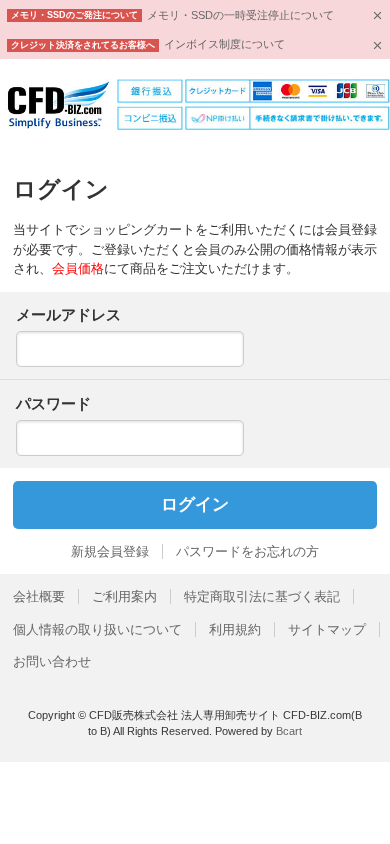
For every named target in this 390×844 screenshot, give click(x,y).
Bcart (289, 731)
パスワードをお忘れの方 (247, 551)
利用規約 (235, 629)
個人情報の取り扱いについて (97, 629)
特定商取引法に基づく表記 (262, 596)
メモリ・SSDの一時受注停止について (240, 15)
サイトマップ (327, 629)
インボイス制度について (224, 44)
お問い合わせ (52, 661)
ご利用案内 (124, 596)
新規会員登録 (110, 551)
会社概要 (39, 596)
